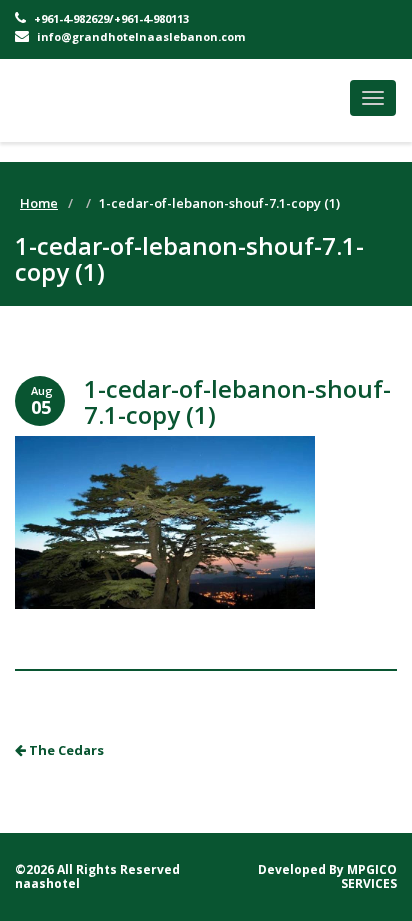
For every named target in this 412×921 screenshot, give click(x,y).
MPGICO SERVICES (369, 876)
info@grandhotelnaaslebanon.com (139, 36)
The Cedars (65, 750)
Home (39, 203)
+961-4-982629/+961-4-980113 (110, 18)
